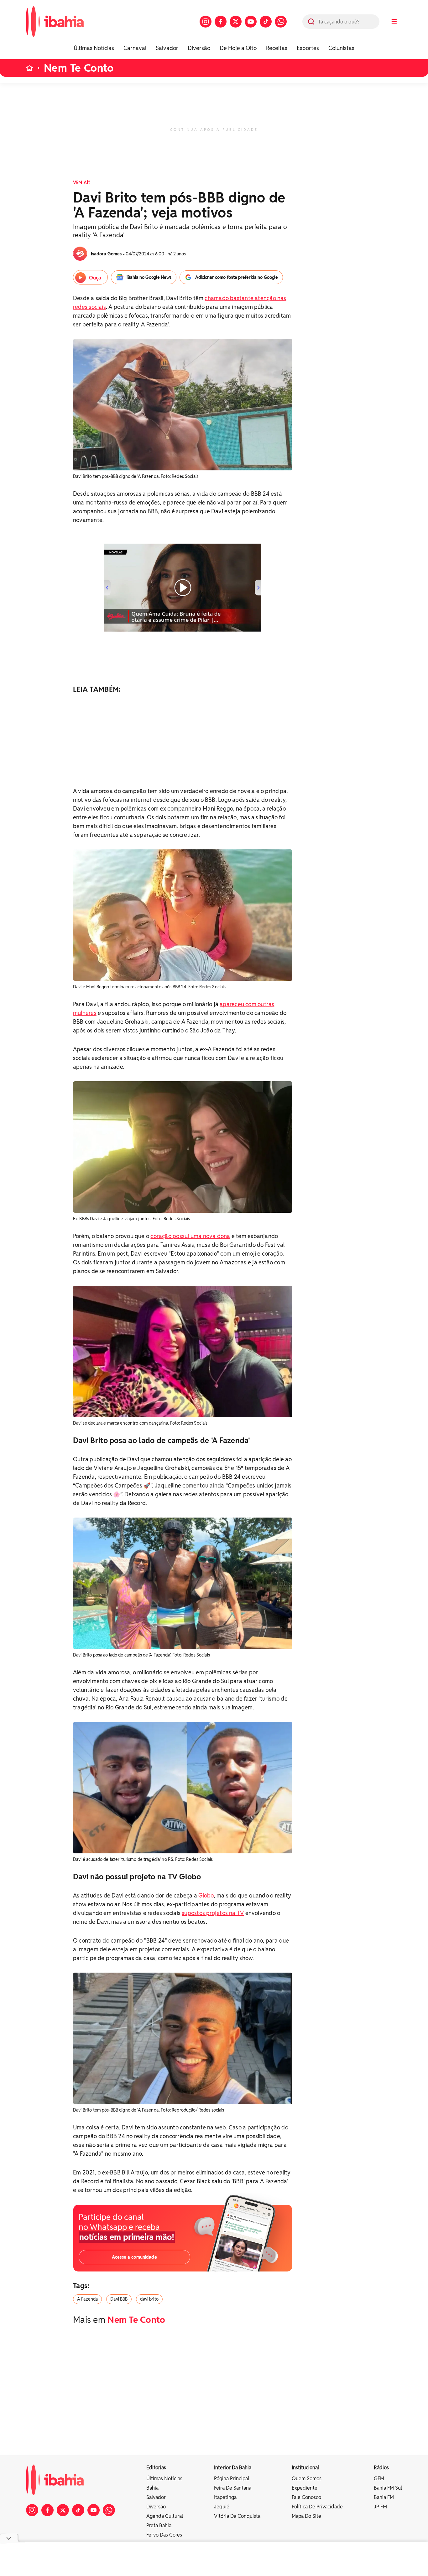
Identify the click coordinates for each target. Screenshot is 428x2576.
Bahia (152, 2488)
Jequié (222, 2507)
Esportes (308, 48)
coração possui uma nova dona (190, 1236)
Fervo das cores (164, 2535)
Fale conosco (306, 2497)
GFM (379, 2479)
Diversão (199, 48)
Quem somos (307, 2479)
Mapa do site (306, 2516)
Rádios (381, 2468)
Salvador (167, 48)
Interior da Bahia (233, 2468)
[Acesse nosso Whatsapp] (281, 22)
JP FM (380, 2507)
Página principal (232, 2479)
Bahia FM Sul (388, 2488)
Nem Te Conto (79, 68)
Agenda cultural (165, 2516)
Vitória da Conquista (237, 2516)
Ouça (95, 278)
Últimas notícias (164, 2479)
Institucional (305, 2468)
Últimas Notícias (94, 48)
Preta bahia (159, 2525)
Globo (206, 1895)
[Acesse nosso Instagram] (206, 22)
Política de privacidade (317, 2507)
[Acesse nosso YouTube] (251, 22)
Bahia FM (384, 2497)
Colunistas (341, 48)
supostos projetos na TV (213, 1913)
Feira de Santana (233, 2488)
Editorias (156, 2468)
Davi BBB (119, 2299)
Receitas (277, 48)
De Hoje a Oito (238, 48)
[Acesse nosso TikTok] (266, 22)
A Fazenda (87, 2299)
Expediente (305, 2488)
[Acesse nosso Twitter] (236, 22)
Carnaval (135, 48)
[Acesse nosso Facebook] (221, 22)
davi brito (149, 2299)
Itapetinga (225, 2497)
